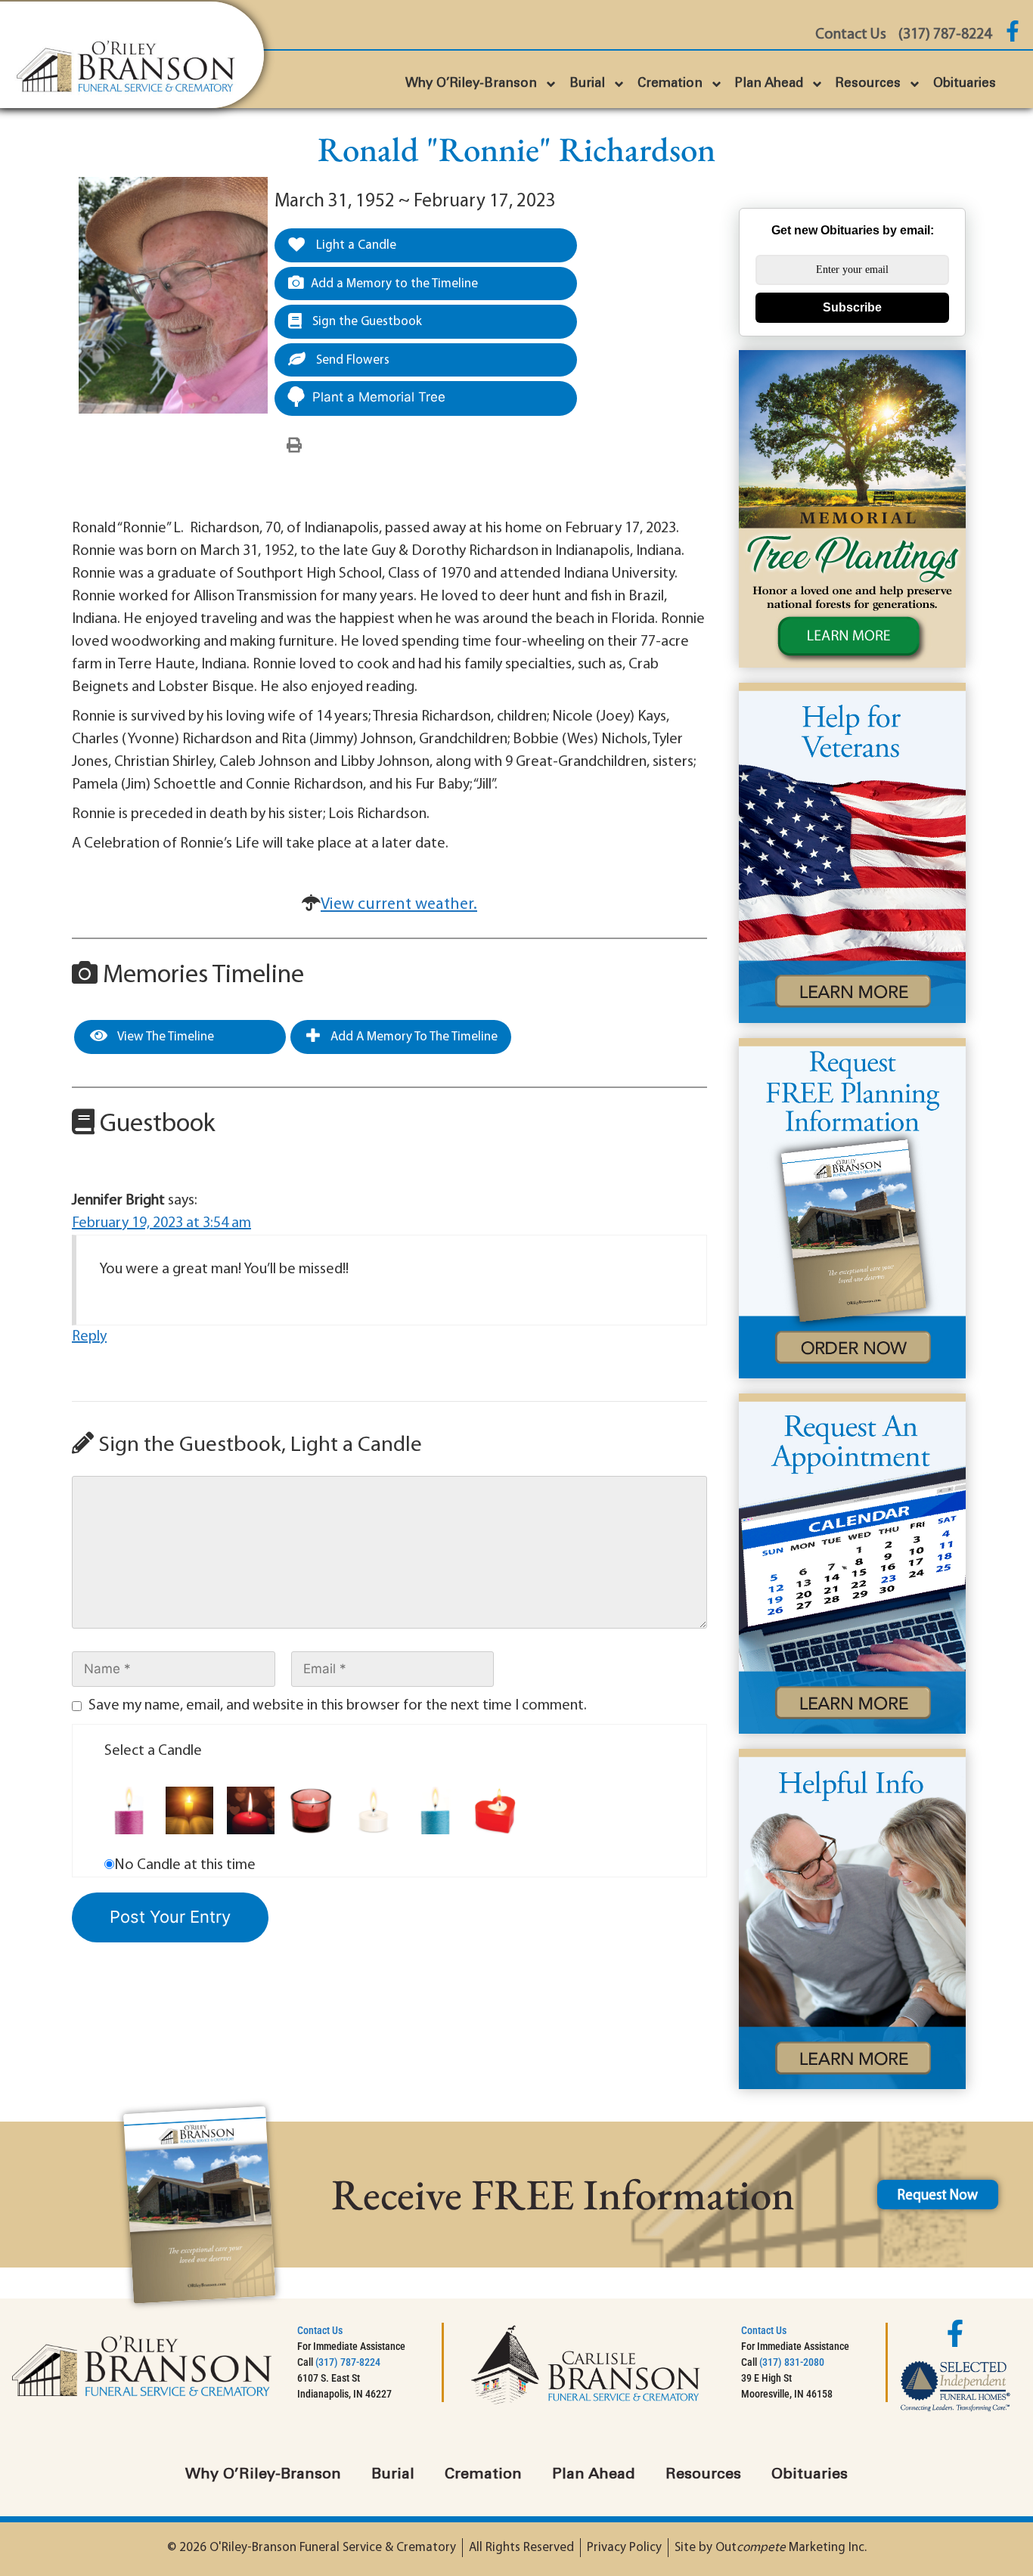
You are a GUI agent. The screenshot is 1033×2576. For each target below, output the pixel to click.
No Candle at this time (185, 1865)
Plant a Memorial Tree (379, 397)
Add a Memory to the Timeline (394, 284)
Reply (89, 1337)
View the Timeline (164, 1037)
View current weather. (399, 905)
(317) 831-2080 (792, 2362)
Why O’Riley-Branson (471, 84)
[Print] (294, 446)
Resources (868, 84)
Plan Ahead (769, 84)
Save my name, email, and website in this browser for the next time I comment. (338, 1706)
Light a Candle (355, 245)
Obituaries (965, 84)
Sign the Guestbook (366, 322)
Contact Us (320, 2330)
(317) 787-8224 (348, 2362)
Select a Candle (153, 1751)
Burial (587, 84)
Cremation (670, 84)
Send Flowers (351, 360)
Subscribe (852, 307)
